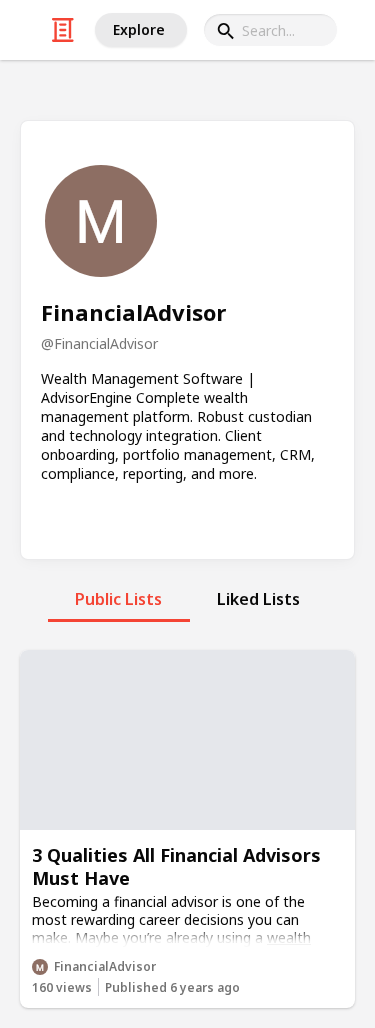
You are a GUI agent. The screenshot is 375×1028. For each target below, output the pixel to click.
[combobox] (270, 30)
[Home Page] (63, 30)
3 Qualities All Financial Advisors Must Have (176, 866)
